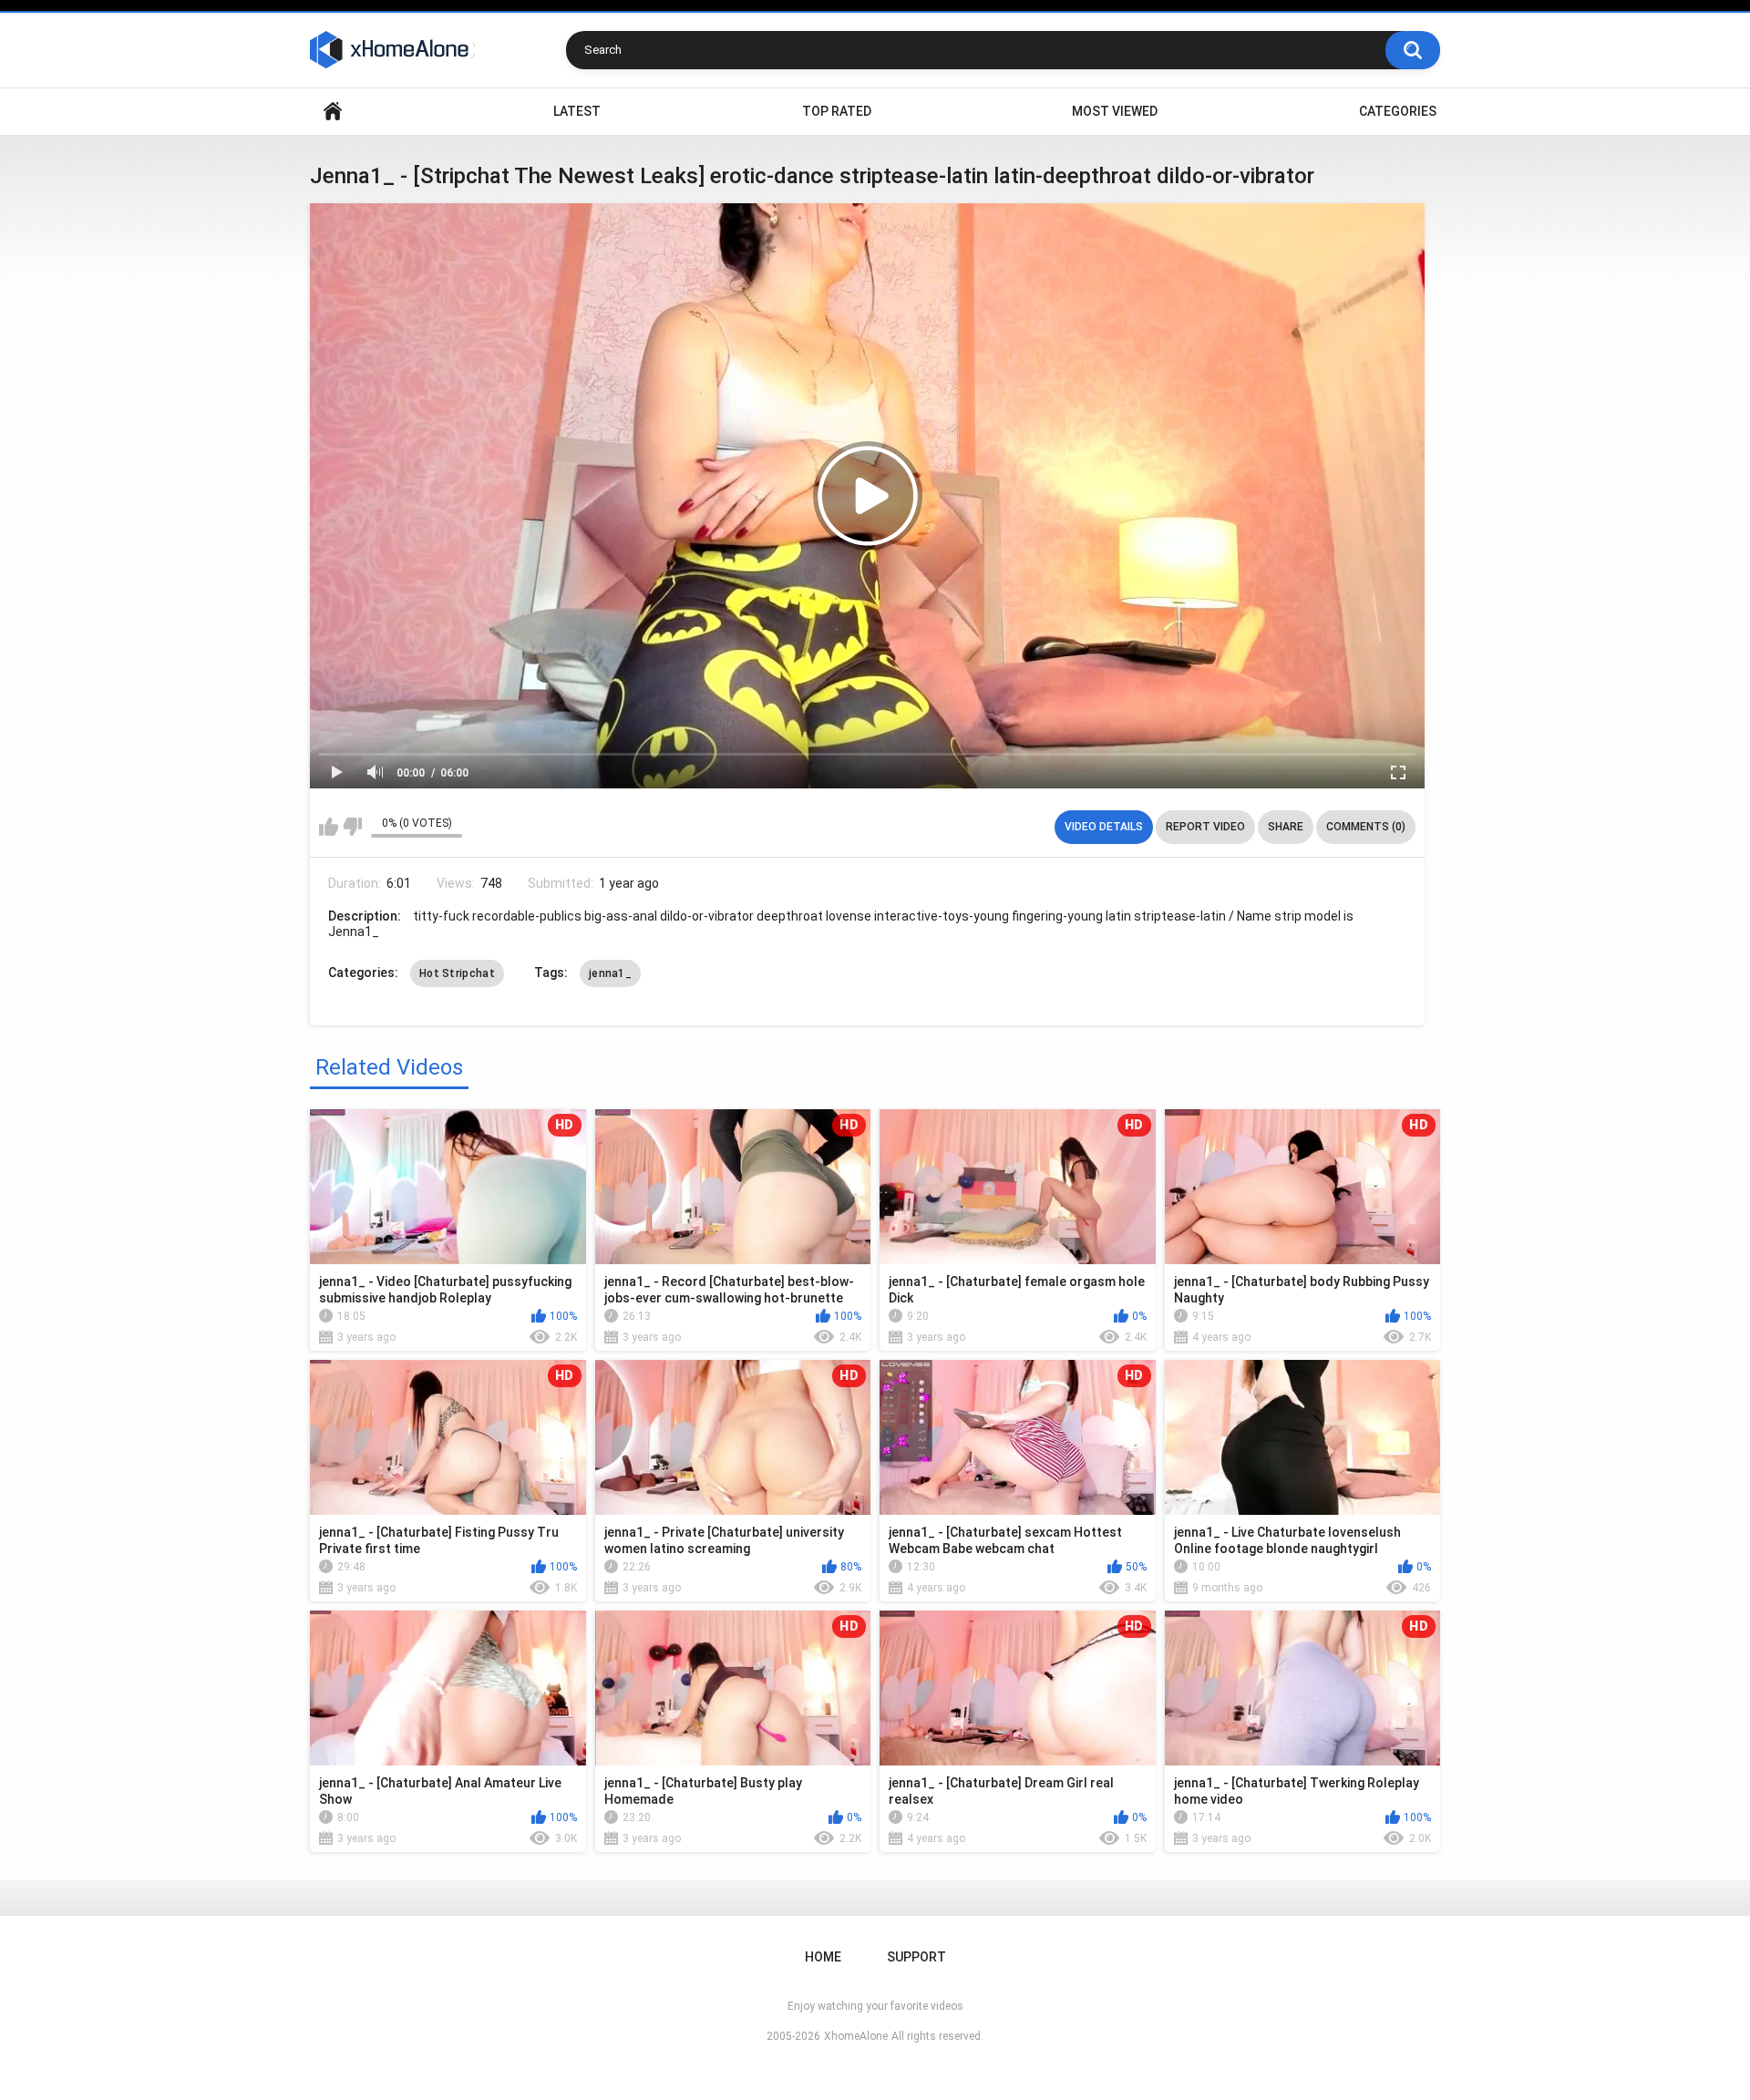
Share (1286, 827)
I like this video (329, 827)
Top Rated (837, 111)
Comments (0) (1366, 827)
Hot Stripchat (457, 973)
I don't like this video (352, 827)
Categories (1398, 111)
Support (916, 1957)
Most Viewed (1115, 111)
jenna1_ (610, 973)
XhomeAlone (856, 2036)
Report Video (1205, 827)
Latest (577, 111)
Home (333, 112)
